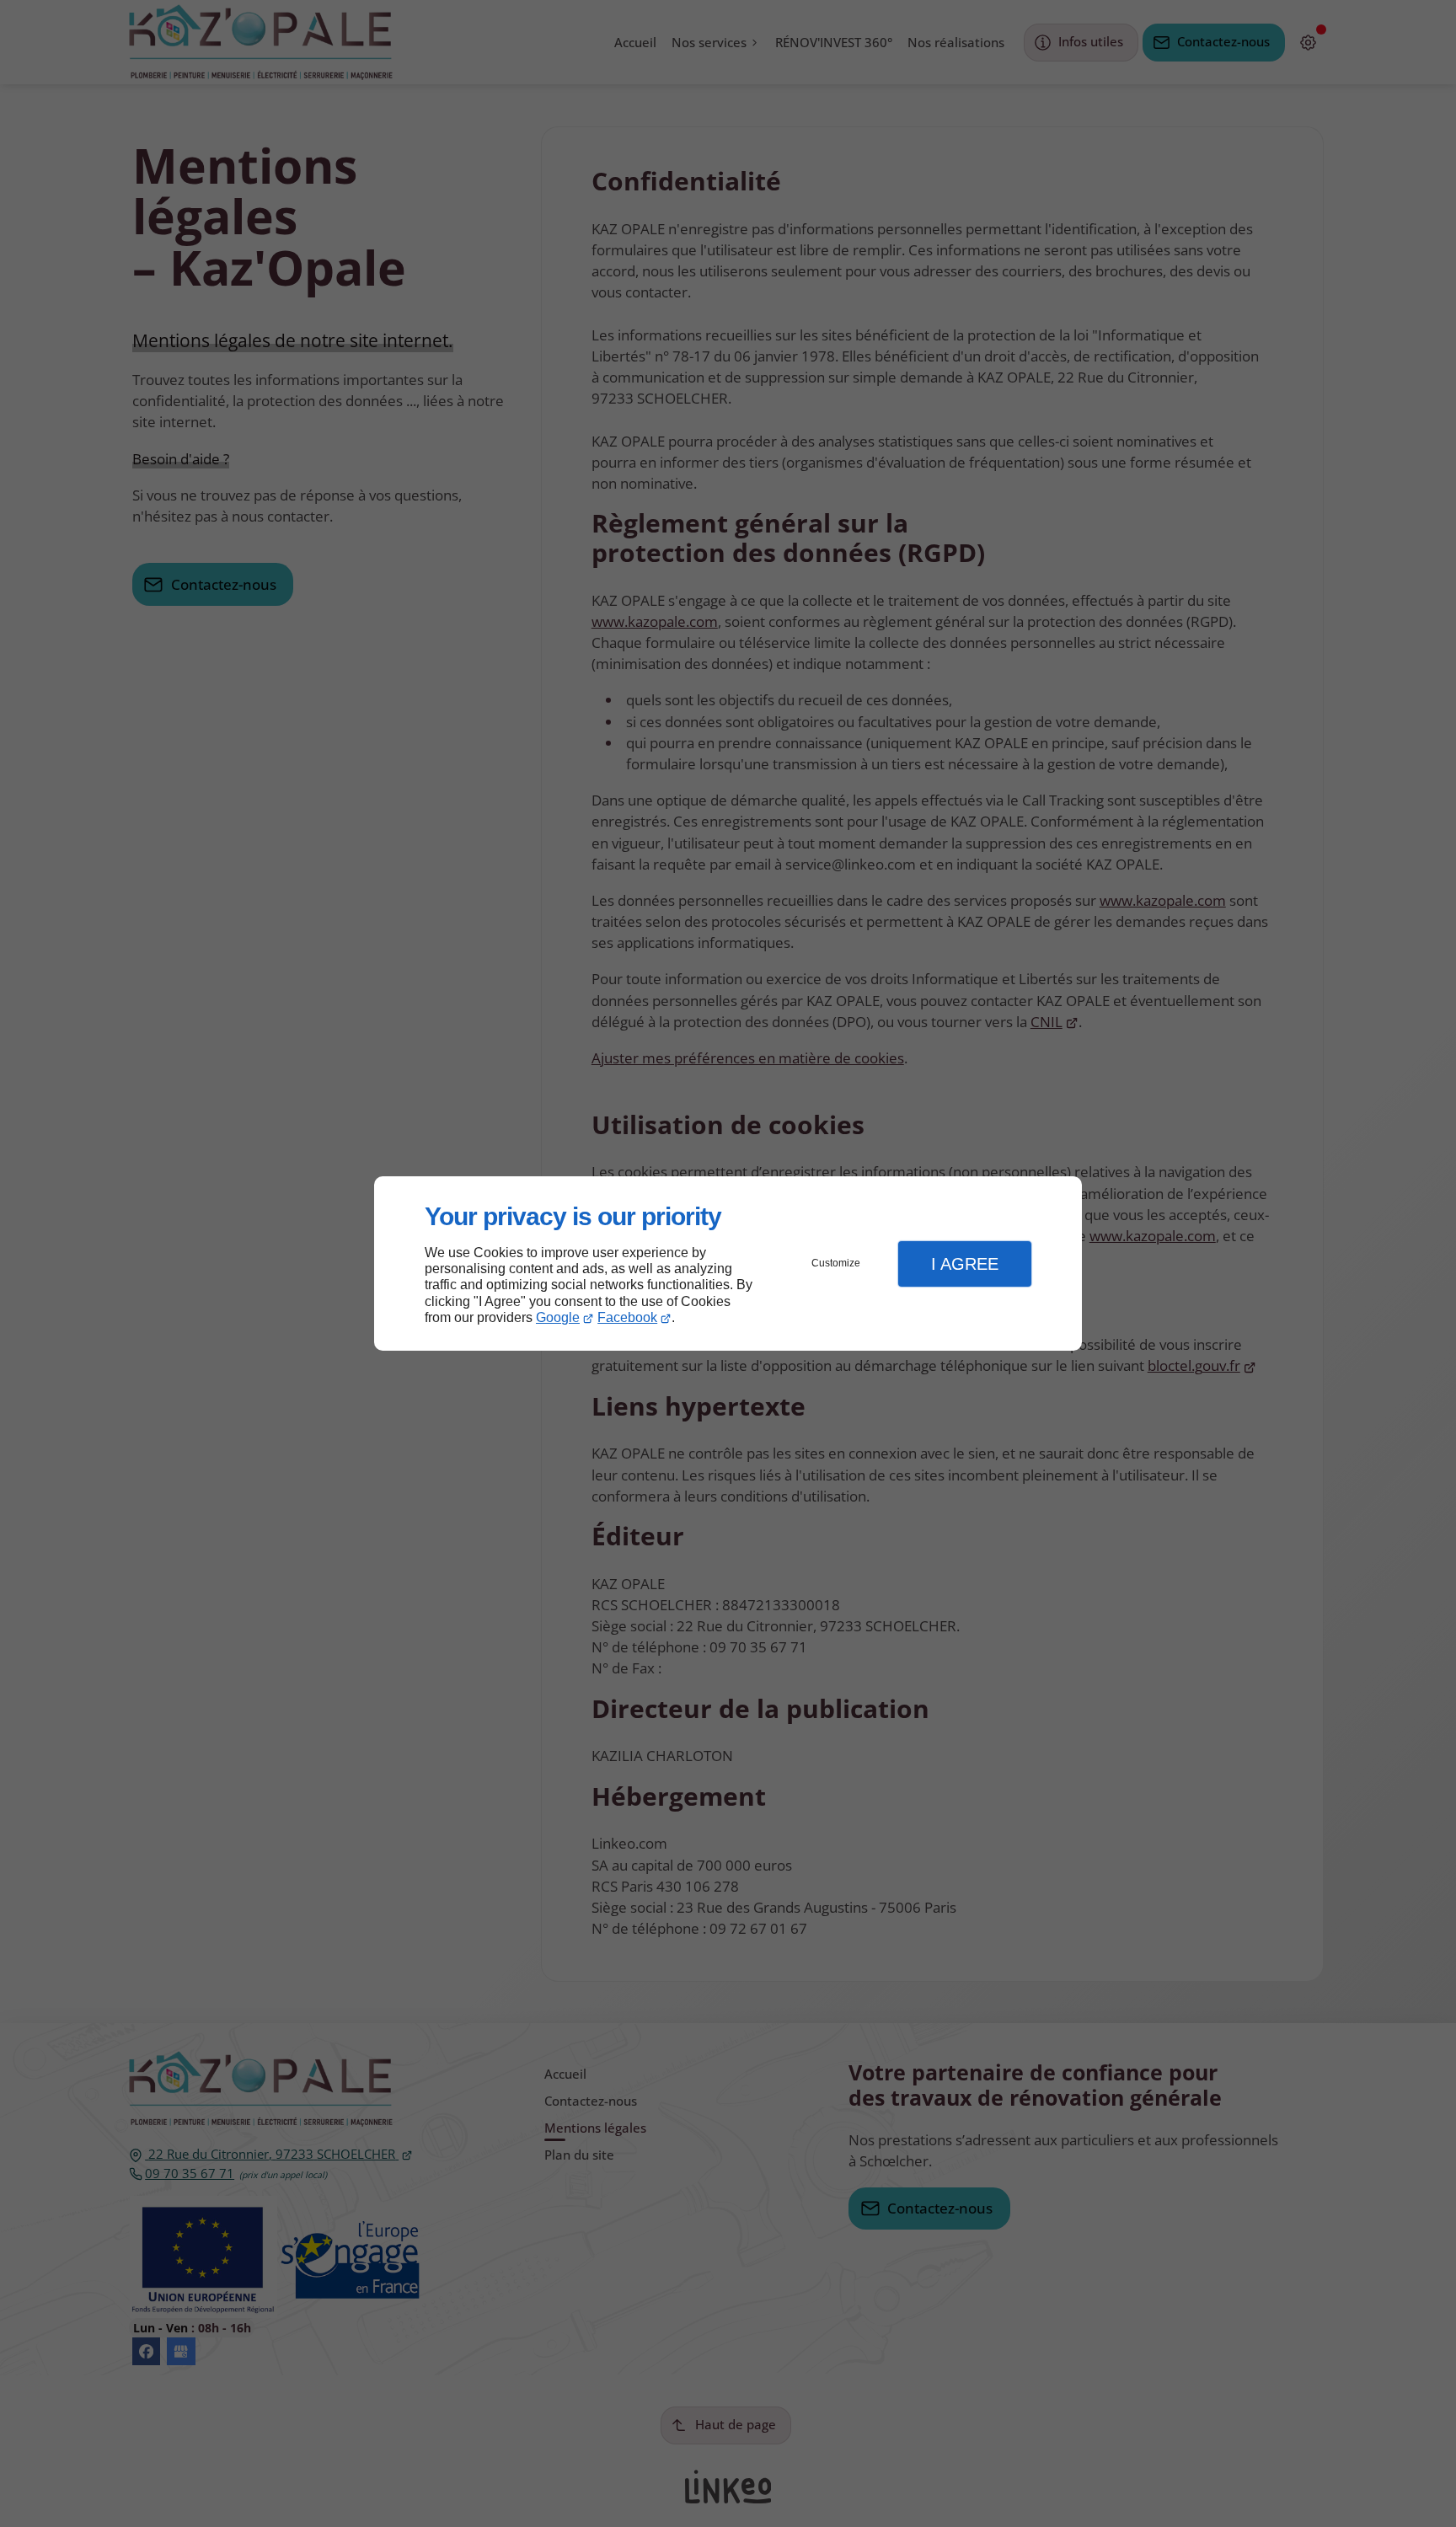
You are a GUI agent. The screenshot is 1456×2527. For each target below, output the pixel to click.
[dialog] (728, 1263)
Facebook (627, 1317)
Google (558, 1317)
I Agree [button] (965, 1264)
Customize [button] (836, 1263)
